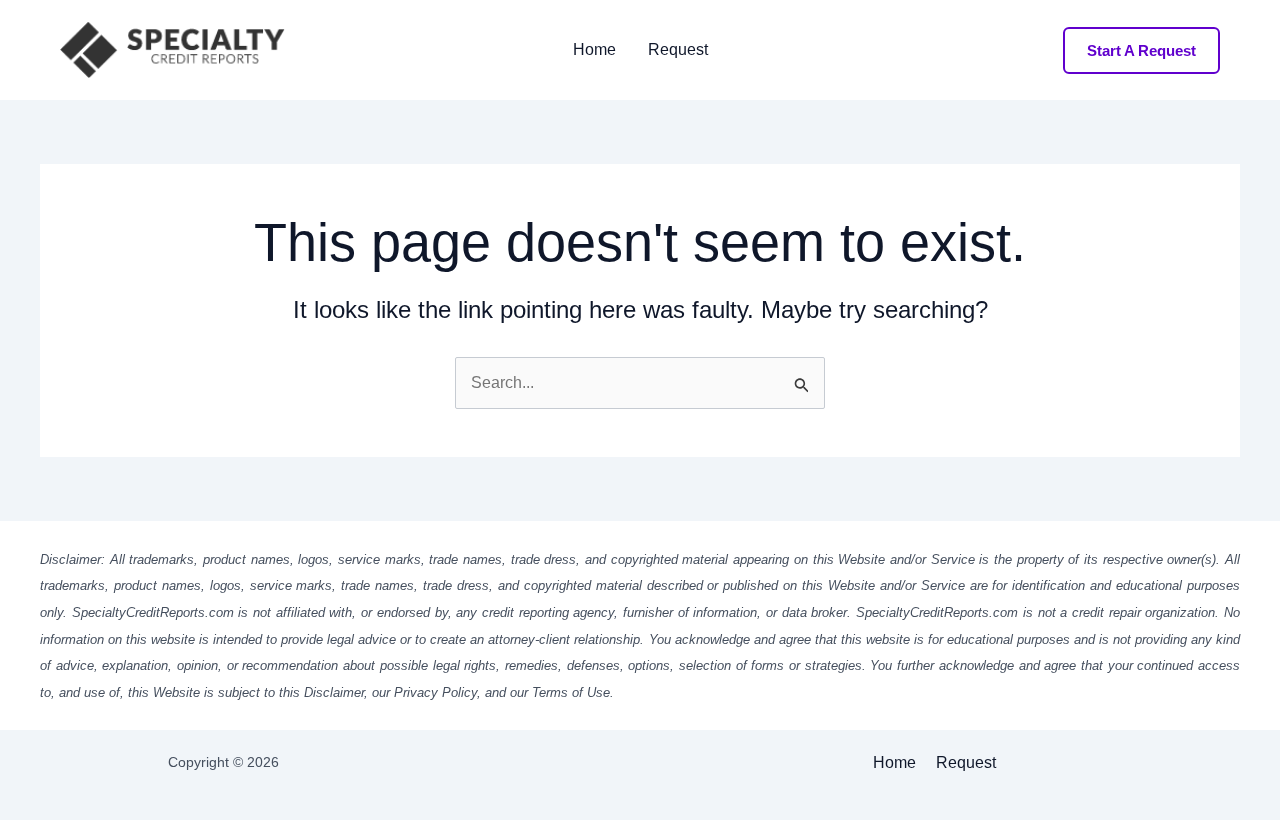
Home (594, 50)
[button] (1141, 50)
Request (678, 50)
